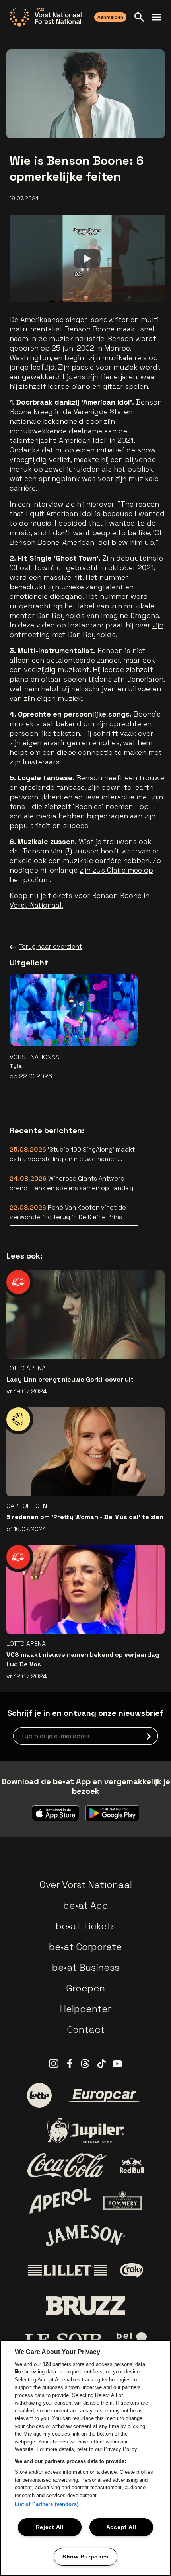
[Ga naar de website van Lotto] (39, 2095)
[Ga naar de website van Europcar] (104, 2096)
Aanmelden (110, 17)
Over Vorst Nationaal (86, 1885)
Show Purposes (85, 2557)
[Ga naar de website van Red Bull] (132, 2166)
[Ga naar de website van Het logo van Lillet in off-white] (68, 2270)
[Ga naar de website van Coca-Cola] (67, 2165)
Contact (86, 2029)
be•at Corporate (85, 1947)
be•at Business (86, 1967)
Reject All (50, 2527)
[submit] (149, 1736)
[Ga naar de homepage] (46, 17)
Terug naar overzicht (51, 946)
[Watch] (87, 259)
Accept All (121, 2527)
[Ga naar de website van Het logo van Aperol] (60, 2201)
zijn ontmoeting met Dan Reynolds (86, 630)
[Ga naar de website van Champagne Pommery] (122, 2200)
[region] (85, 2458)
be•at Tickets (86, 1926)
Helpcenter (85, 2009)
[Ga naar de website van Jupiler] (85, 2131)
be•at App (86, 1905)
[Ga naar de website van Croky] (132, 2270)
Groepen (85, 1988)
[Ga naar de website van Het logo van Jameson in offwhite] (85, 2235)
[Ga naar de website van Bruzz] (85, 2306)
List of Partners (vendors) (47, 2504)
